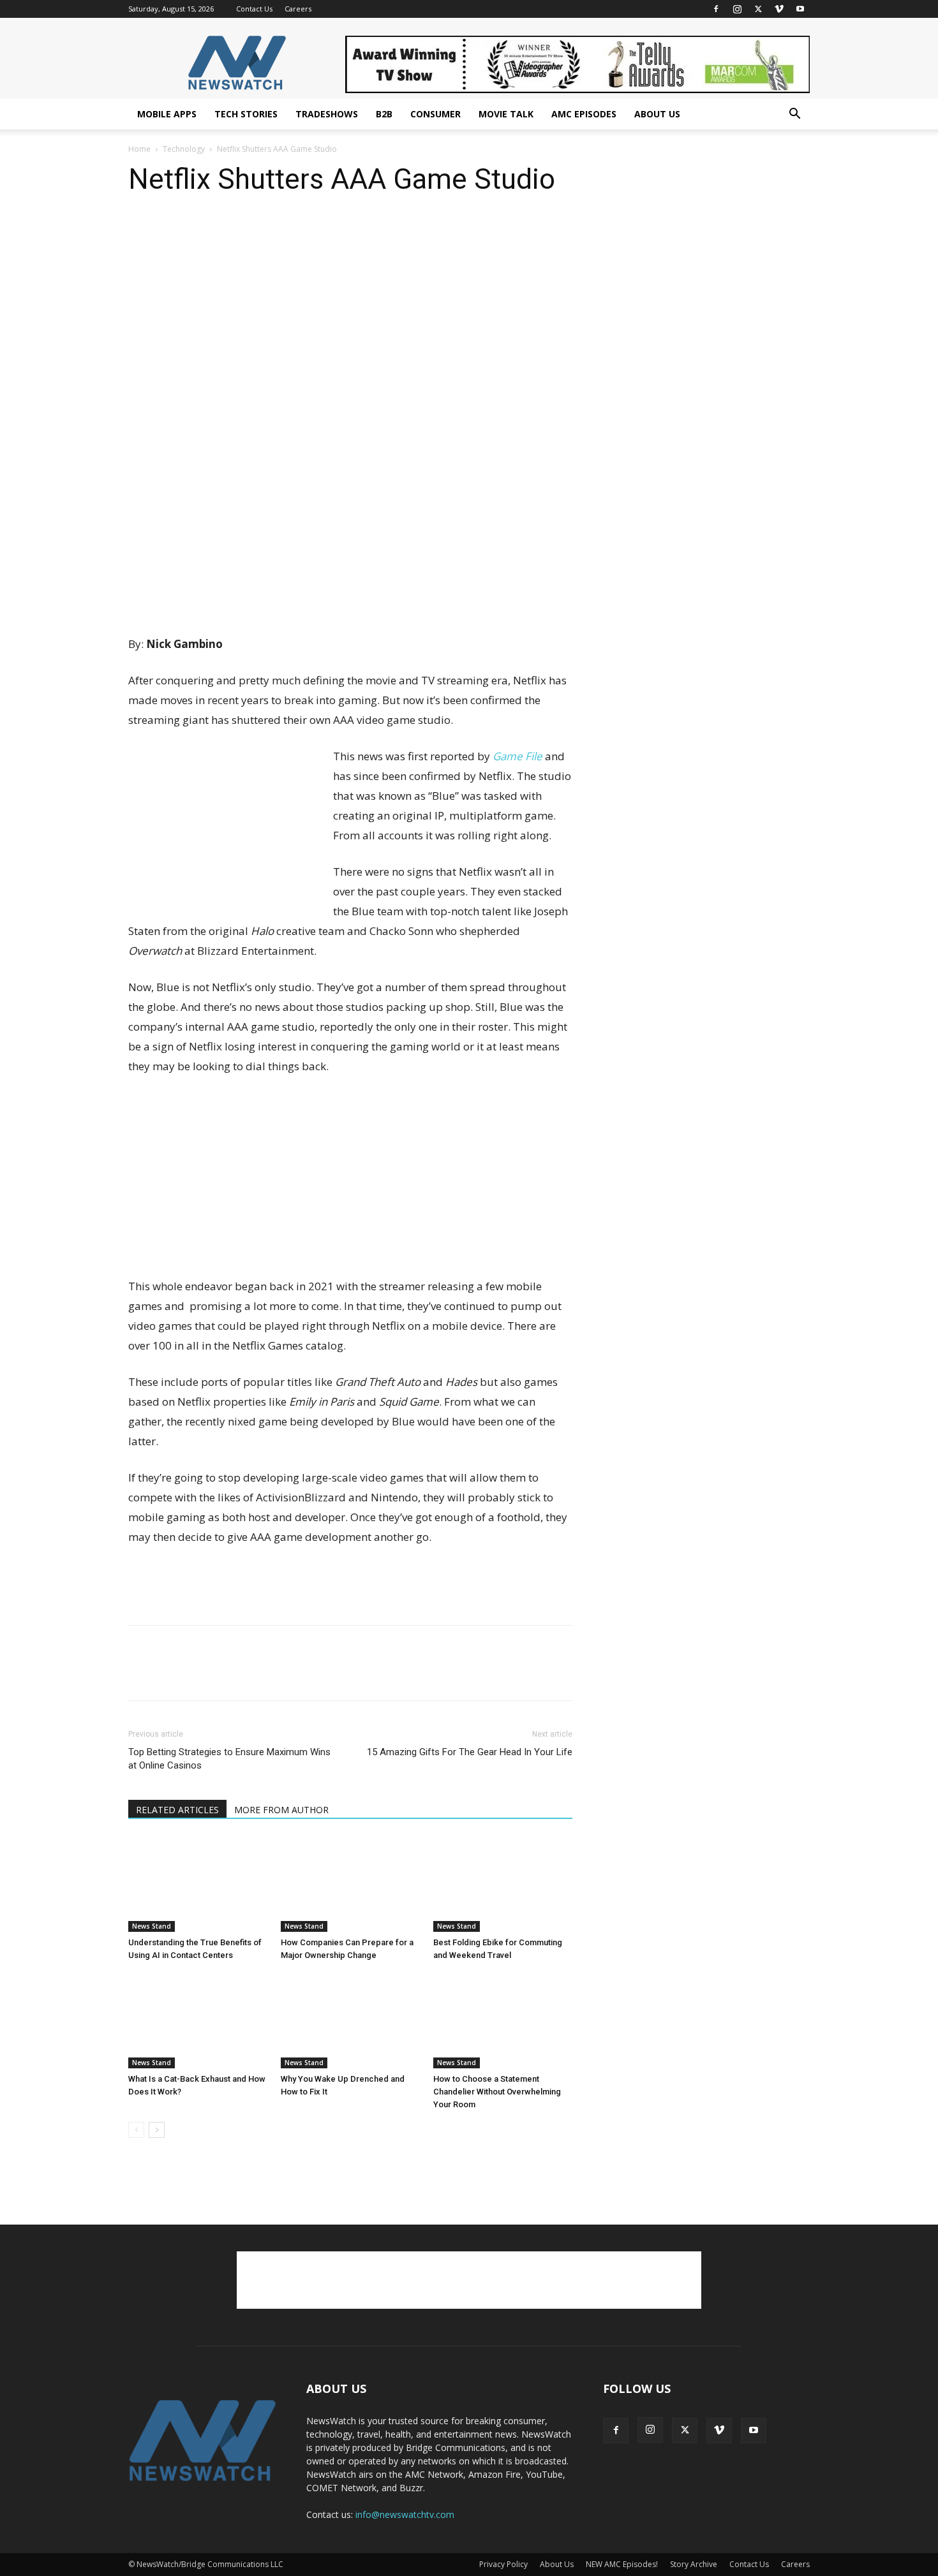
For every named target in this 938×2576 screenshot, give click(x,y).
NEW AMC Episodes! (622, 2564)
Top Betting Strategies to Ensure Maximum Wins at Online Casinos (229, 1759)
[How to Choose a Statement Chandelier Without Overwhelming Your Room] (503, 2020)
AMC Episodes (584, 114)
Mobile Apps (167, 114)
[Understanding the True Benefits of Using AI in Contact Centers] (198, 1884)
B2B (384, 114)
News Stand (152, 1926)
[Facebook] (716, 9)
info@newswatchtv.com (405, 2514)
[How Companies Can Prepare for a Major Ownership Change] (350, 1884)
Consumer (435, 114)
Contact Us (254, 9)
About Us (657, 114)
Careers (298, 9)
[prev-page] (136, 2130)
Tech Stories (246, 114)
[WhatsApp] (229, 233)
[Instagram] (737, 9)
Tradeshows (327, 114)
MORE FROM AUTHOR (281, 1810)
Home (139, 149)
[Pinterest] (200, 233)
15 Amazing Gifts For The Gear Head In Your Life (470, 1752)
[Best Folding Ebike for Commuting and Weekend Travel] (503, 1884)
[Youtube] (800, 9)
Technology (184, 149)
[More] (259, 233)
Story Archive (694, 2564)
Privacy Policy (503, 2564)
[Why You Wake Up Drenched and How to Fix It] (350, 2020)
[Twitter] (758, 9)
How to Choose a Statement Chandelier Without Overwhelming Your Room (497, 2092)
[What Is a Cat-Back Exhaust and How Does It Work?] (198, 2020)
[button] (794, 115)
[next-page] (157, 2130)
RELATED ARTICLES (177, 1810)
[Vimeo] (779, 9)
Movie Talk (506, 114)
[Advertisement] (350, 601)
